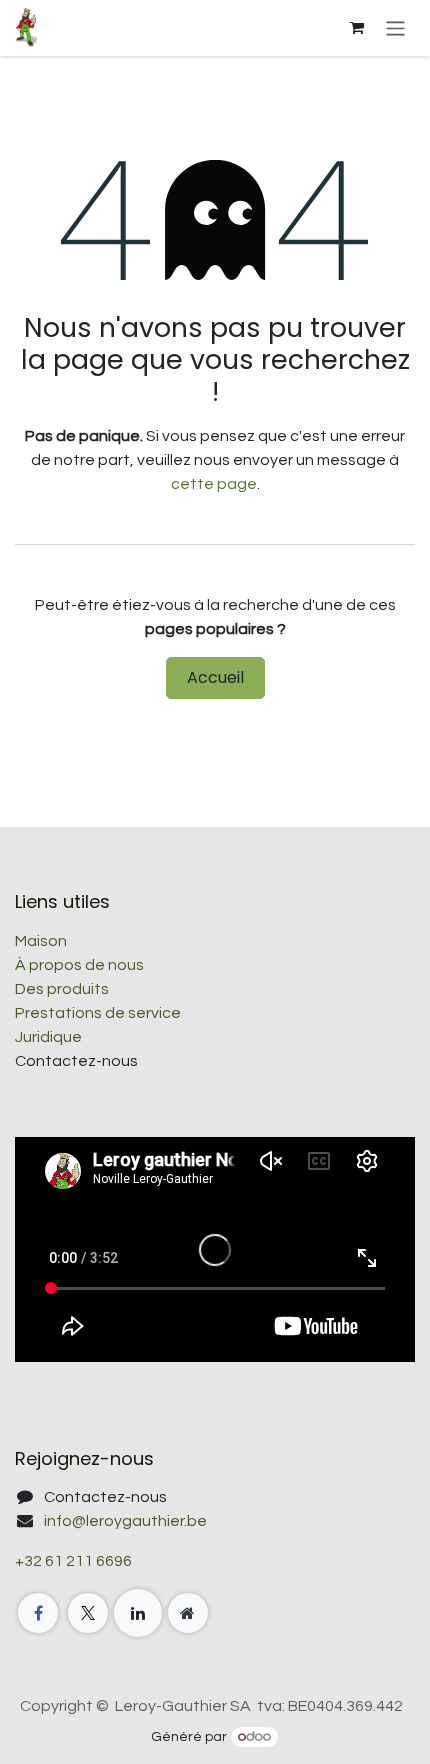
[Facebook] (38, 1613)
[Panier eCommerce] (357, 28)
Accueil (215, 677)
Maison (41, 941)
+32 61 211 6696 (73, 1561)
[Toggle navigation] (395, 27)
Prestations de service (98, 1013)
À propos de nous (79, 965)
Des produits (62, 989)
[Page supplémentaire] (188, 1613)
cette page (214, 484)
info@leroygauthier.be (125, 1521)
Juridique (48, 1037)
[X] (88, 1613)
